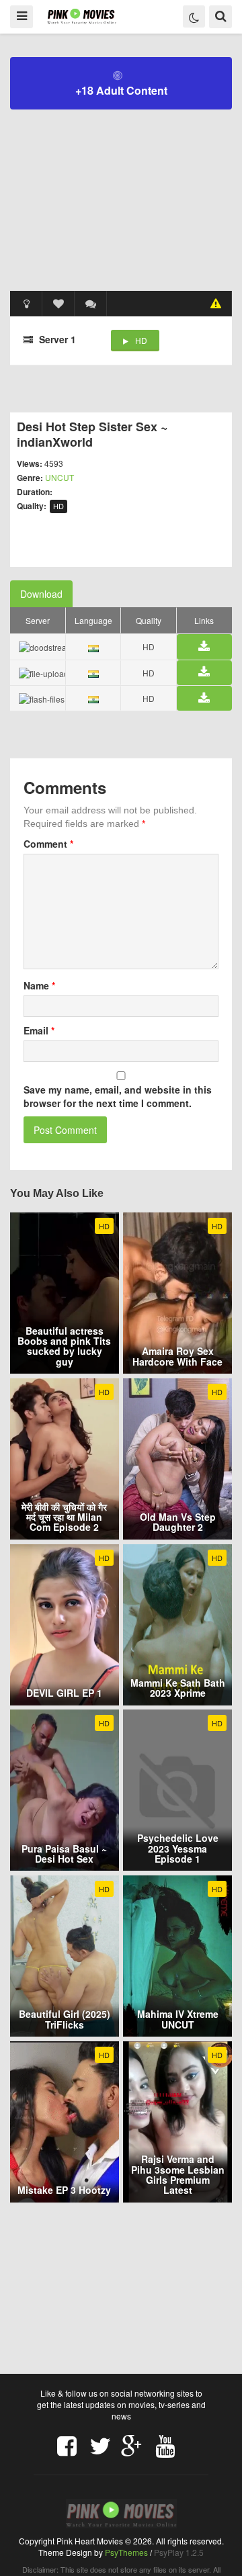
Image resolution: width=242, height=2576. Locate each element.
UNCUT (59, 477)
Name (39, 985)
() (91, 304)
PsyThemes (126, 2552)
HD (141, 340)
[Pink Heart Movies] (82, 16)
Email (39, 1030)
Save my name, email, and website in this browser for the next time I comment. (118, 1096)
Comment (48, 844)
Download (41, 594)
